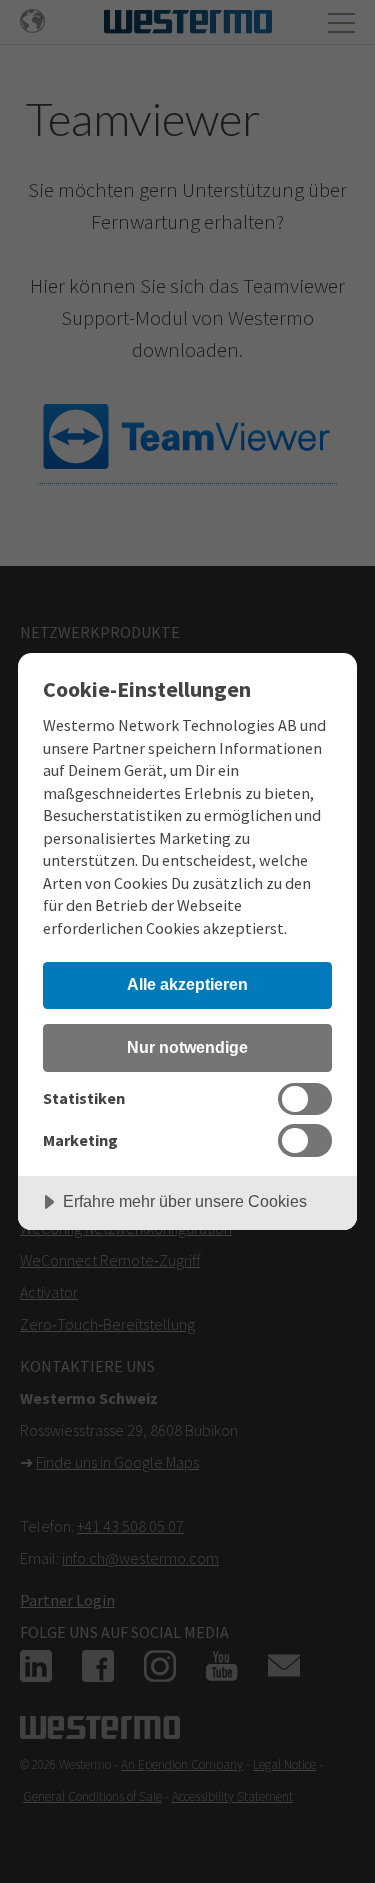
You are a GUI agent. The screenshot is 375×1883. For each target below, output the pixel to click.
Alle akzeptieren (187, 984)
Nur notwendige (187, 1047)
